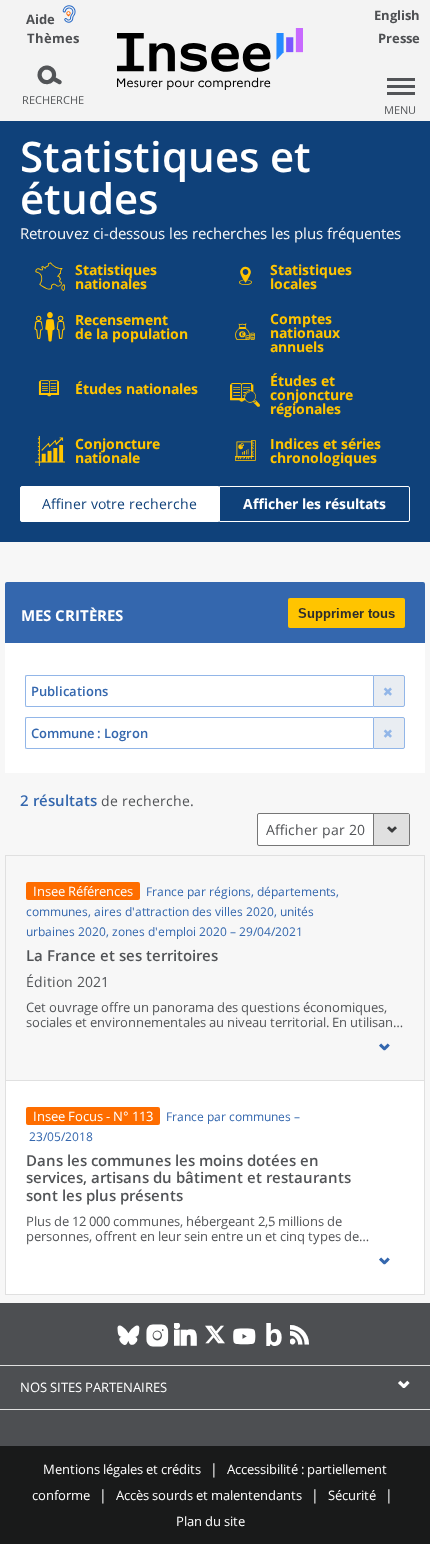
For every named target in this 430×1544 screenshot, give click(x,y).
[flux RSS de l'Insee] (302, 1343)
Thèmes (53, 38)
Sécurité (352, 1495)
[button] (384, 1047)
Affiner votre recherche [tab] (119, 503)
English (397, 15)
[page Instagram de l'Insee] (157, 1343)
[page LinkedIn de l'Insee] (186, 1343)
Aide (40, 19)
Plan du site (210, 1521)
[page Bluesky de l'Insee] (128, 1343)
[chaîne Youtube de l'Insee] (244, 1343)
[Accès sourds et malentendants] (69, 18)
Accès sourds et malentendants (209, 1495)
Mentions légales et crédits (122, 1469)
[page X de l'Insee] (215, 1343)
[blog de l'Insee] (273, 1343)
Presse (399, 38)
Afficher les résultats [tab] (314, 503)
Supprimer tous (346, 613)
